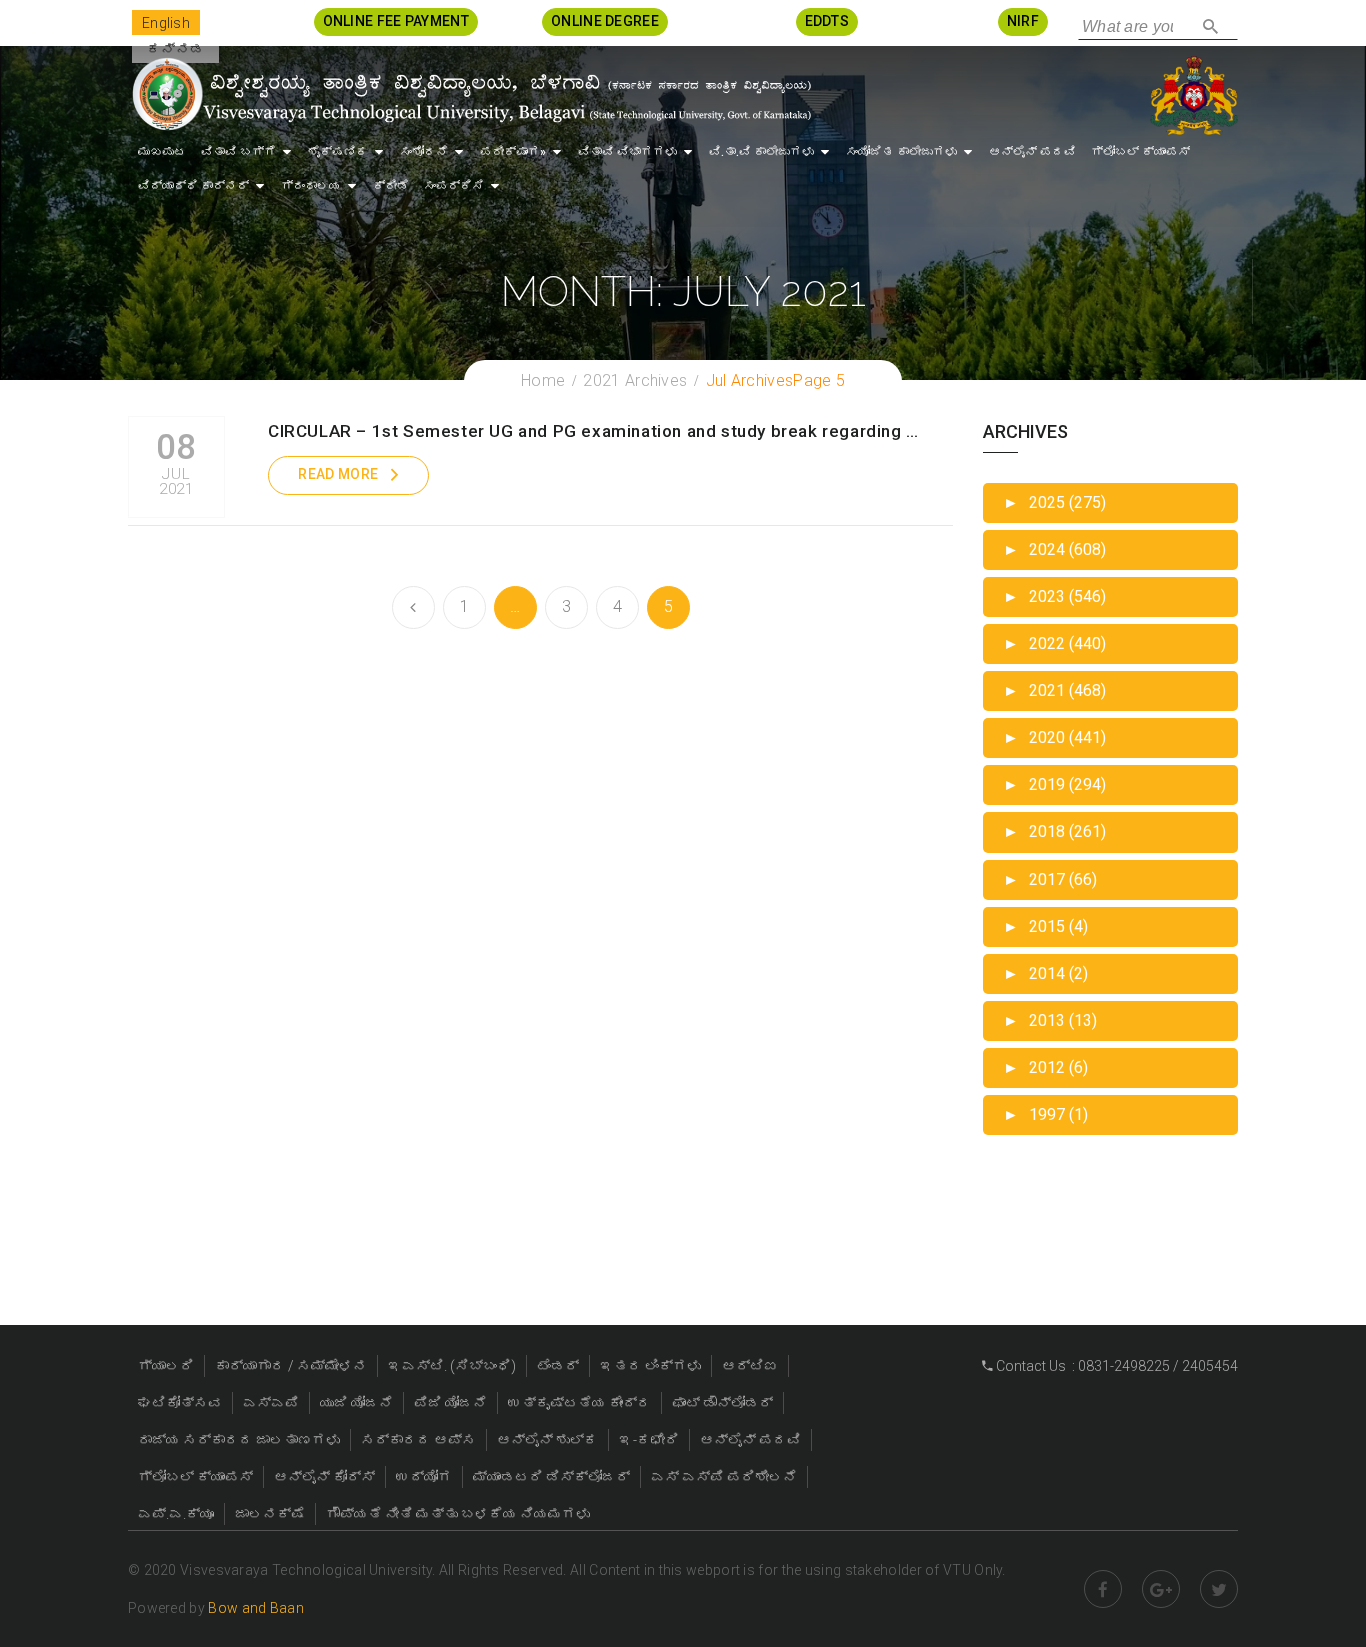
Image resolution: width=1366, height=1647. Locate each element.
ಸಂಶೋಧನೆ (424, 152)
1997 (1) (1045, 1114)
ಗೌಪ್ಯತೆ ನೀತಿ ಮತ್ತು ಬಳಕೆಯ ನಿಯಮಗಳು (458, 1514)
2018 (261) (1054, 831)
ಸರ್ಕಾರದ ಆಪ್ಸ (418, 1440)
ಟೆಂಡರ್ (558, 1366)
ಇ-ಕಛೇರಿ (649, 1440)
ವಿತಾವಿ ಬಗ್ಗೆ (238, 152)
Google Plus (1161, 1589)
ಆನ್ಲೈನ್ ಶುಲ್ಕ (547, 1440)
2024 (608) (1054, 549)
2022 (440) (1054, 643)
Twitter (1219, 1589)
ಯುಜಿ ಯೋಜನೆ (356, 1403)
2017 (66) (1050, 879)
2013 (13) (1050, 1020)
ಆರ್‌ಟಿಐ (750, 1366)
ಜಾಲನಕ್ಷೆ (270, 1514)
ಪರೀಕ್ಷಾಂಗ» (513, 152)
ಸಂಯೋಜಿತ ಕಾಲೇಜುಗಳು (901, 152)
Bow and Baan (256, 1608)
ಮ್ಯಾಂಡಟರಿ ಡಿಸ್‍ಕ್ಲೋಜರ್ (551, 1477)
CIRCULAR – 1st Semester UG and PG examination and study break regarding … (593, 431)
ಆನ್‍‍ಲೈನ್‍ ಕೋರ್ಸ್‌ (324, 1477)
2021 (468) (1054, 690)
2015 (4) (1045, 926)
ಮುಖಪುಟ (162, 152)
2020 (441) (1054, 737)
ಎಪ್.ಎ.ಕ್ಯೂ (176, 1514)
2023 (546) (1054, 596)
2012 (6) (1045, 1067)
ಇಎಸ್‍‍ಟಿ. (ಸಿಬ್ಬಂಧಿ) (452, 1366)
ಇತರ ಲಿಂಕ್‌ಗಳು (650, 1366)
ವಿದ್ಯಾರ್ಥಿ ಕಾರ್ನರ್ (193, 186)
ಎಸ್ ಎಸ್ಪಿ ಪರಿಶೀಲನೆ (724, 1477)
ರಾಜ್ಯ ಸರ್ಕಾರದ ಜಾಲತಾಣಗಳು (239, 1440)
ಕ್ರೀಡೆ (391, 186)
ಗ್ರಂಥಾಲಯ (311, 186)
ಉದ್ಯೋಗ (424, 1477)
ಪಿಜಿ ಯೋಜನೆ (450, 1403)
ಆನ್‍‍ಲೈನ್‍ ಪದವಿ (1032, 152)
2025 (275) (1054, 502)
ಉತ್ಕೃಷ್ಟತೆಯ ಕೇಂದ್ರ (579, 1403)
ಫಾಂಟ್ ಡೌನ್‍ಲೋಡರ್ (722, 1403)
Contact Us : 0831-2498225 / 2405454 (1115, 1366)
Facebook (1103, 1589)
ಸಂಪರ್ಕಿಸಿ (454, 186)
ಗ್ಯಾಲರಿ (166, 1366)
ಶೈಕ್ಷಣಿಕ (338, 152)
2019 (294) (1054, 784)
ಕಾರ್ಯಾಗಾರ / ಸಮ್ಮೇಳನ (291, 1366)
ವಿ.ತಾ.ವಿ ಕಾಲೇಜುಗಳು (761, 152)
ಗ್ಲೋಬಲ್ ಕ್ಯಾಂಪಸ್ (1140, 152)
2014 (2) (1045, 973)
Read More (338, 474)
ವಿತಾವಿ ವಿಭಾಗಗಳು (627, 152)
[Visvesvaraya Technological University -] (470, 94)
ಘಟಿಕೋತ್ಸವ (180, 1403)
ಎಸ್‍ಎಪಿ (271, 1403)
